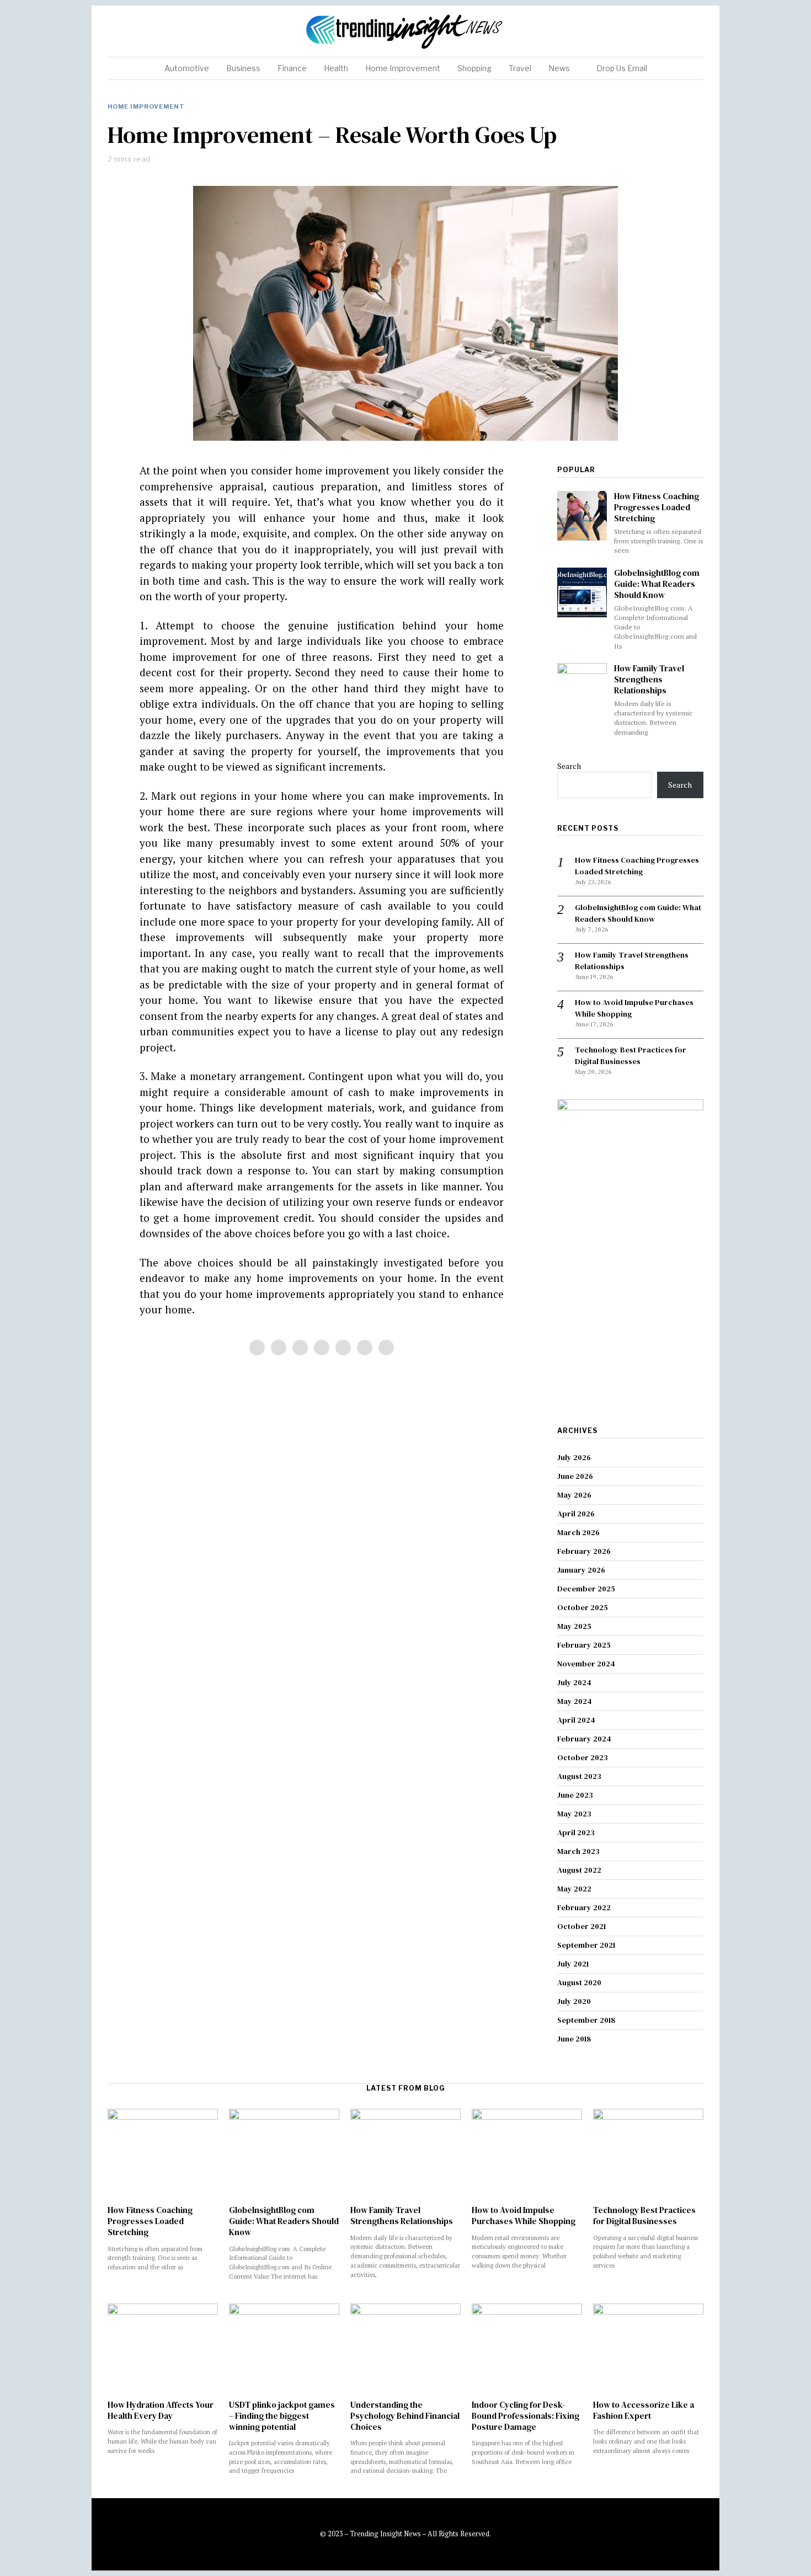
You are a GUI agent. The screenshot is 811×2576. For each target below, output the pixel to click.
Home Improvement (403, 68)
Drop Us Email (622, 68)
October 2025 (583, 1607)
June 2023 (575, 1795)
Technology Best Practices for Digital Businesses (631, 1055)
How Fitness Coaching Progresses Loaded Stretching (657, 507)
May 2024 (575, 1701)
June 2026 (575, 1476)
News (559, 68)
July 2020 (574, 2001)
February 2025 (584, 1645)
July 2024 (574, 1682)
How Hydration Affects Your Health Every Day (161, 2410)
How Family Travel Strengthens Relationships (649, 679)
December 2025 (586, 1589)
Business (243, 68)
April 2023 (576, 1832)
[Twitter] (656, 31)
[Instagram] (670, 31)
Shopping (474, 68)
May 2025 (574, 1626)
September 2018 (586, 2020)
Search (569, 766)
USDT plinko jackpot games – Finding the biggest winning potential (282, 2416)
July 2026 (574, 1457)
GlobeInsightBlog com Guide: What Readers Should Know (657, 584)
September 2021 (586, 1945)
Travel (520, 68)
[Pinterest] (684, 31)
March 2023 (578, 1851)
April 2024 (576, 1720)
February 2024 (584, 1739)
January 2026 (581, 1570)
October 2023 (583, 1757)
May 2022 (574, 1889)
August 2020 (579, 1982)
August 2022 (579, 1870)
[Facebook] (642, 31)
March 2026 (578, 1532)
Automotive (187, 68)
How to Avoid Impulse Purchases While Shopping (524, 2216)
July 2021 (573, 1964)
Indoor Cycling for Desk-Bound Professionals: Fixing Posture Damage (525, 2416)
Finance (292, 68)
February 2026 (584, 1551)
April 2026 (576, 1514)
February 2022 (584, 1907)
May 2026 (574, 1495)
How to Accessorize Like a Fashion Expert (644, 2410)
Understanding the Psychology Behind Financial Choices (405, 2416)
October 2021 (581, 1926)
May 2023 (574, 1814)
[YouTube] (697, 31)
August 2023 (579, 1776)
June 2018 (574, 2039)
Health (336, 68)
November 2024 (586, 1664)
